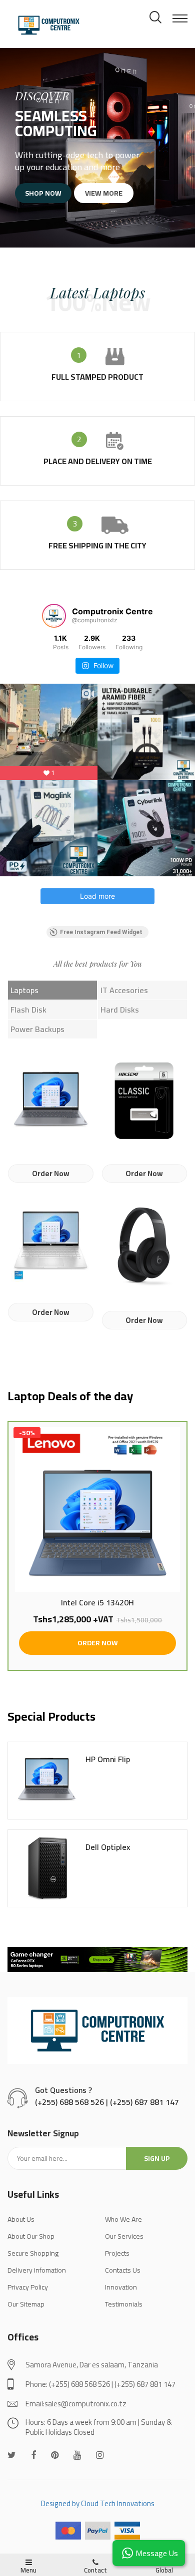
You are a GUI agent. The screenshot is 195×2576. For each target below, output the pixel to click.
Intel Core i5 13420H (97, 1603)
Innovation (121, 2287)
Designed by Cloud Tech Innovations (98, 2503)
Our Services (124, 2236)
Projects (117, 2253)
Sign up (157, 2158)
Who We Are (123, 2219)
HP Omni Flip (108, 1760)
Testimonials (124, 2304)
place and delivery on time (98, 461)
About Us (21, 2219)
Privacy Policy (28, 2287)
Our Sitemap (26, 2304)
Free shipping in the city (97, 545)
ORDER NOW (98, 1643)
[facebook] (33, 2455)
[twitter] (12, 2455)
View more (104, 193)
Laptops (24, 990)
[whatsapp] (55, 2455)
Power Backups (37, 1029)
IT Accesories (124, 990)
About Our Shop (31, 2236)
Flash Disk (28, 1010)
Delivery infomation (37, 2270)
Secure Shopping (33, 2253)
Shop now (43, 193)
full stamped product (97, 377)
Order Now (51, 1173)
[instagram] (100, 2455)
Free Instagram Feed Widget (101, 932)
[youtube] (77, 2455)
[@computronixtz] (54, 616)
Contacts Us (123, 2270)
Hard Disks (120, 1010)
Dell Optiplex (108, 1847)
